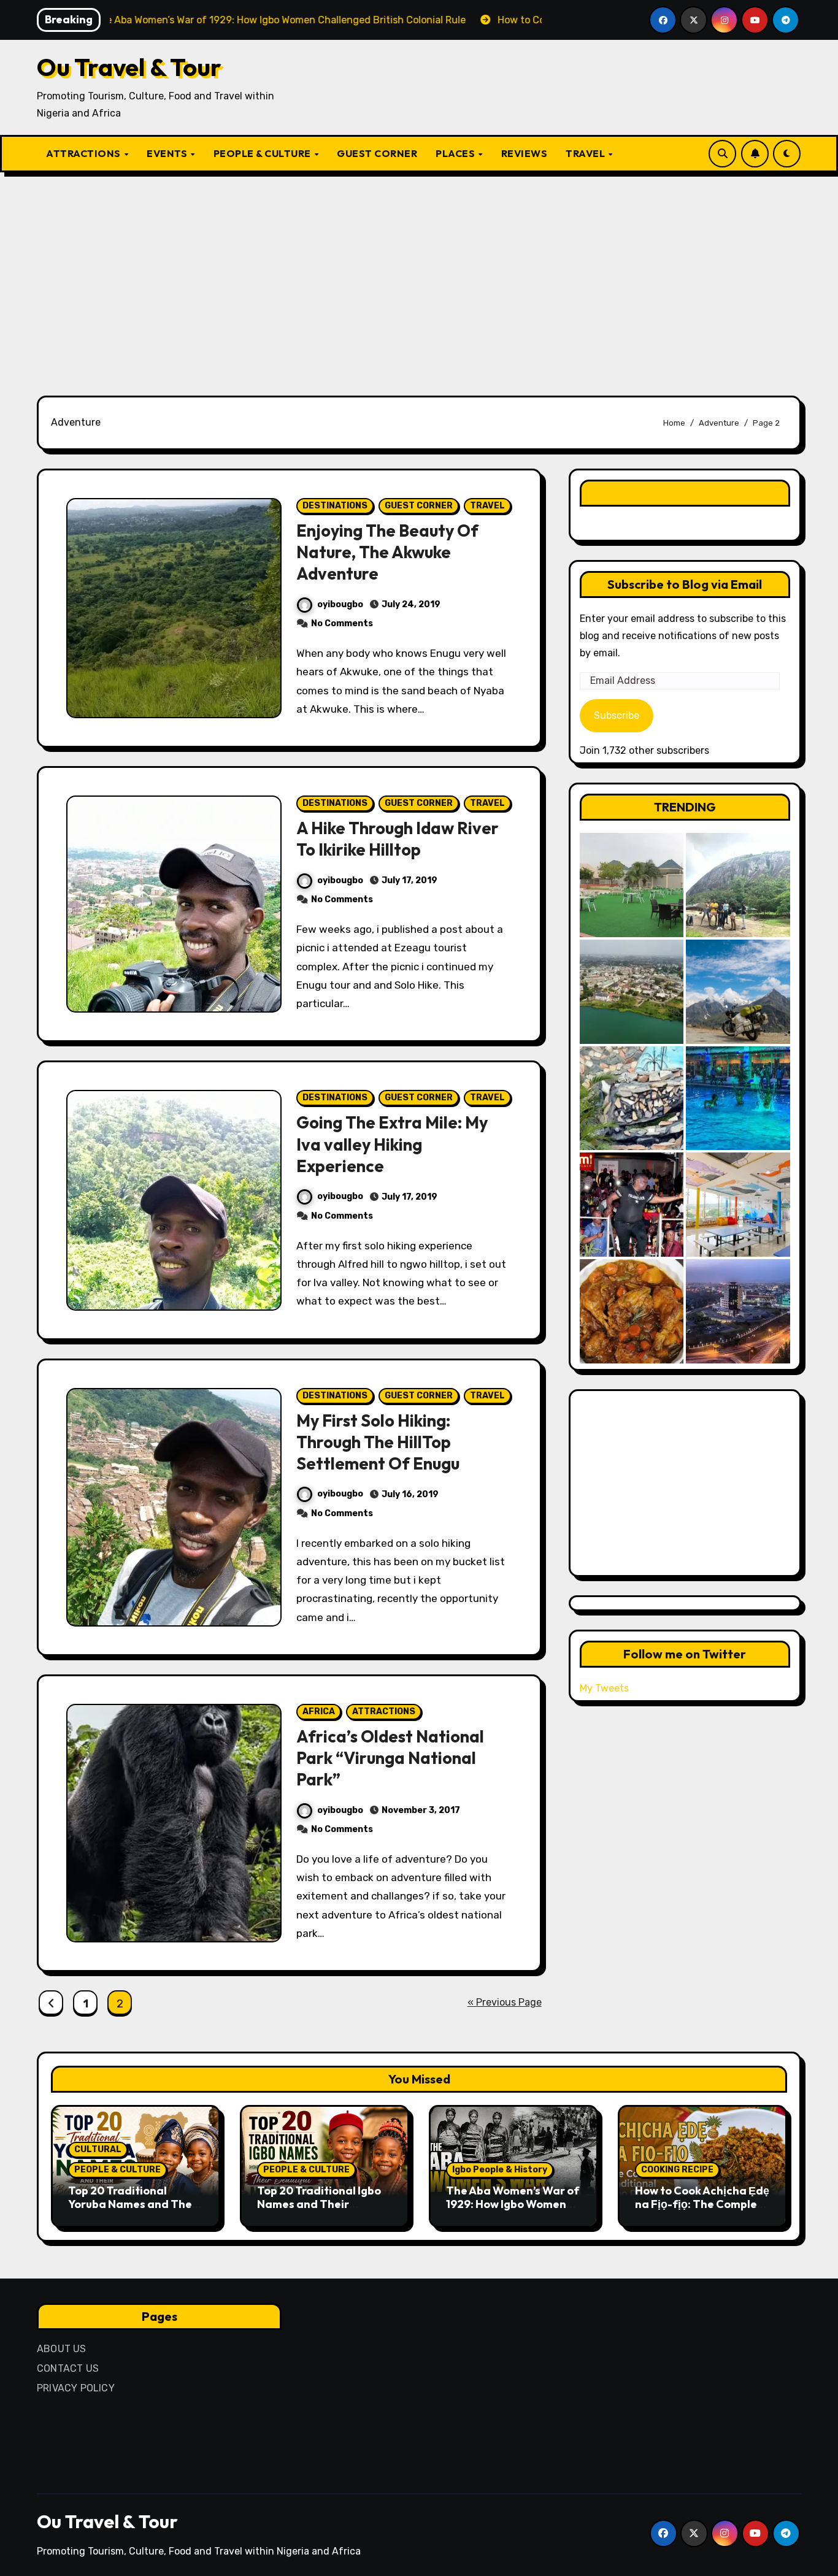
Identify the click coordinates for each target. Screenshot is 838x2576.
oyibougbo (340, 604)
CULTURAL (98, 2149)
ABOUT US (62, 2349)
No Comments (342, 623)
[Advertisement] (419, 277)
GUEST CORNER (377, 153)
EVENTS (168, 153)
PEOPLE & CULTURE (263, 153)
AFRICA (319, 1712)
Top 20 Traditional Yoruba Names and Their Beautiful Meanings (134, 2204)
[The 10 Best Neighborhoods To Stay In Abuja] (738, 1311)
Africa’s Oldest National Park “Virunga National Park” (390, 1758)
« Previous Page (505, 2002)
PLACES (456, 153)
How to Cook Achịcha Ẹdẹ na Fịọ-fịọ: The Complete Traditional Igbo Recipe (702, 2204)
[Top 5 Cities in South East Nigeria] (632, 992)
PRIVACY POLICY (76, 2388)
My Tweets (604, 1688)
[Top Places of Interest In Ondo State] (738, 885)
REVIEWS (525, 153)
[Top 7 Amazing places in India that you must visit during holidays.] (738, 992)
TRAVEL (586, 153)
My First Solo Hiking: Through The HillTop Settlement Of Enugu (378, 1442)
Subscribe (617, 715)
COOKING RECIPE (677, 2170)
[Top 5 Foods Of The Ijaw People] (632, 1311)
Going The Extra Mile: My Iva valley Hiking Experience (392, 1144)
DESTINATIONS (335, 506)
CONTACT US (68, 2368)
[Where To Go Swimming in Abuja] (738, 1098)
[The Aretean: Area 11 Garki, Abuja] (738, 1205)
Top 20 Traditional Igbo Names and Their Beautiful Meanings (319, 2204)
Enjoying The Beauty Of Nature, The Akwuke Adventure (387, 552)
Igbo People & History (500, 2170)
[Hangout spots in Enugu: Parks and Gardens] (632, 885)
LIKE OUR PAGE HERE (685, 493)
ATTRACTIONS (84, 153)
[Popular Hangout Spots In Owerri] (632, 1205)
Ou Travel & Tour (129, 67)
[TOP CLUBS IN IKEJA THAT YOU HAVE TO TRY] (632, 1098)
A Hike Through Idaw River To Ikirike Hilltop (398, 839)
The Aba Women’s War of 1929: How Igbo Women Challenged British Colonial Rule (513, 2210)
